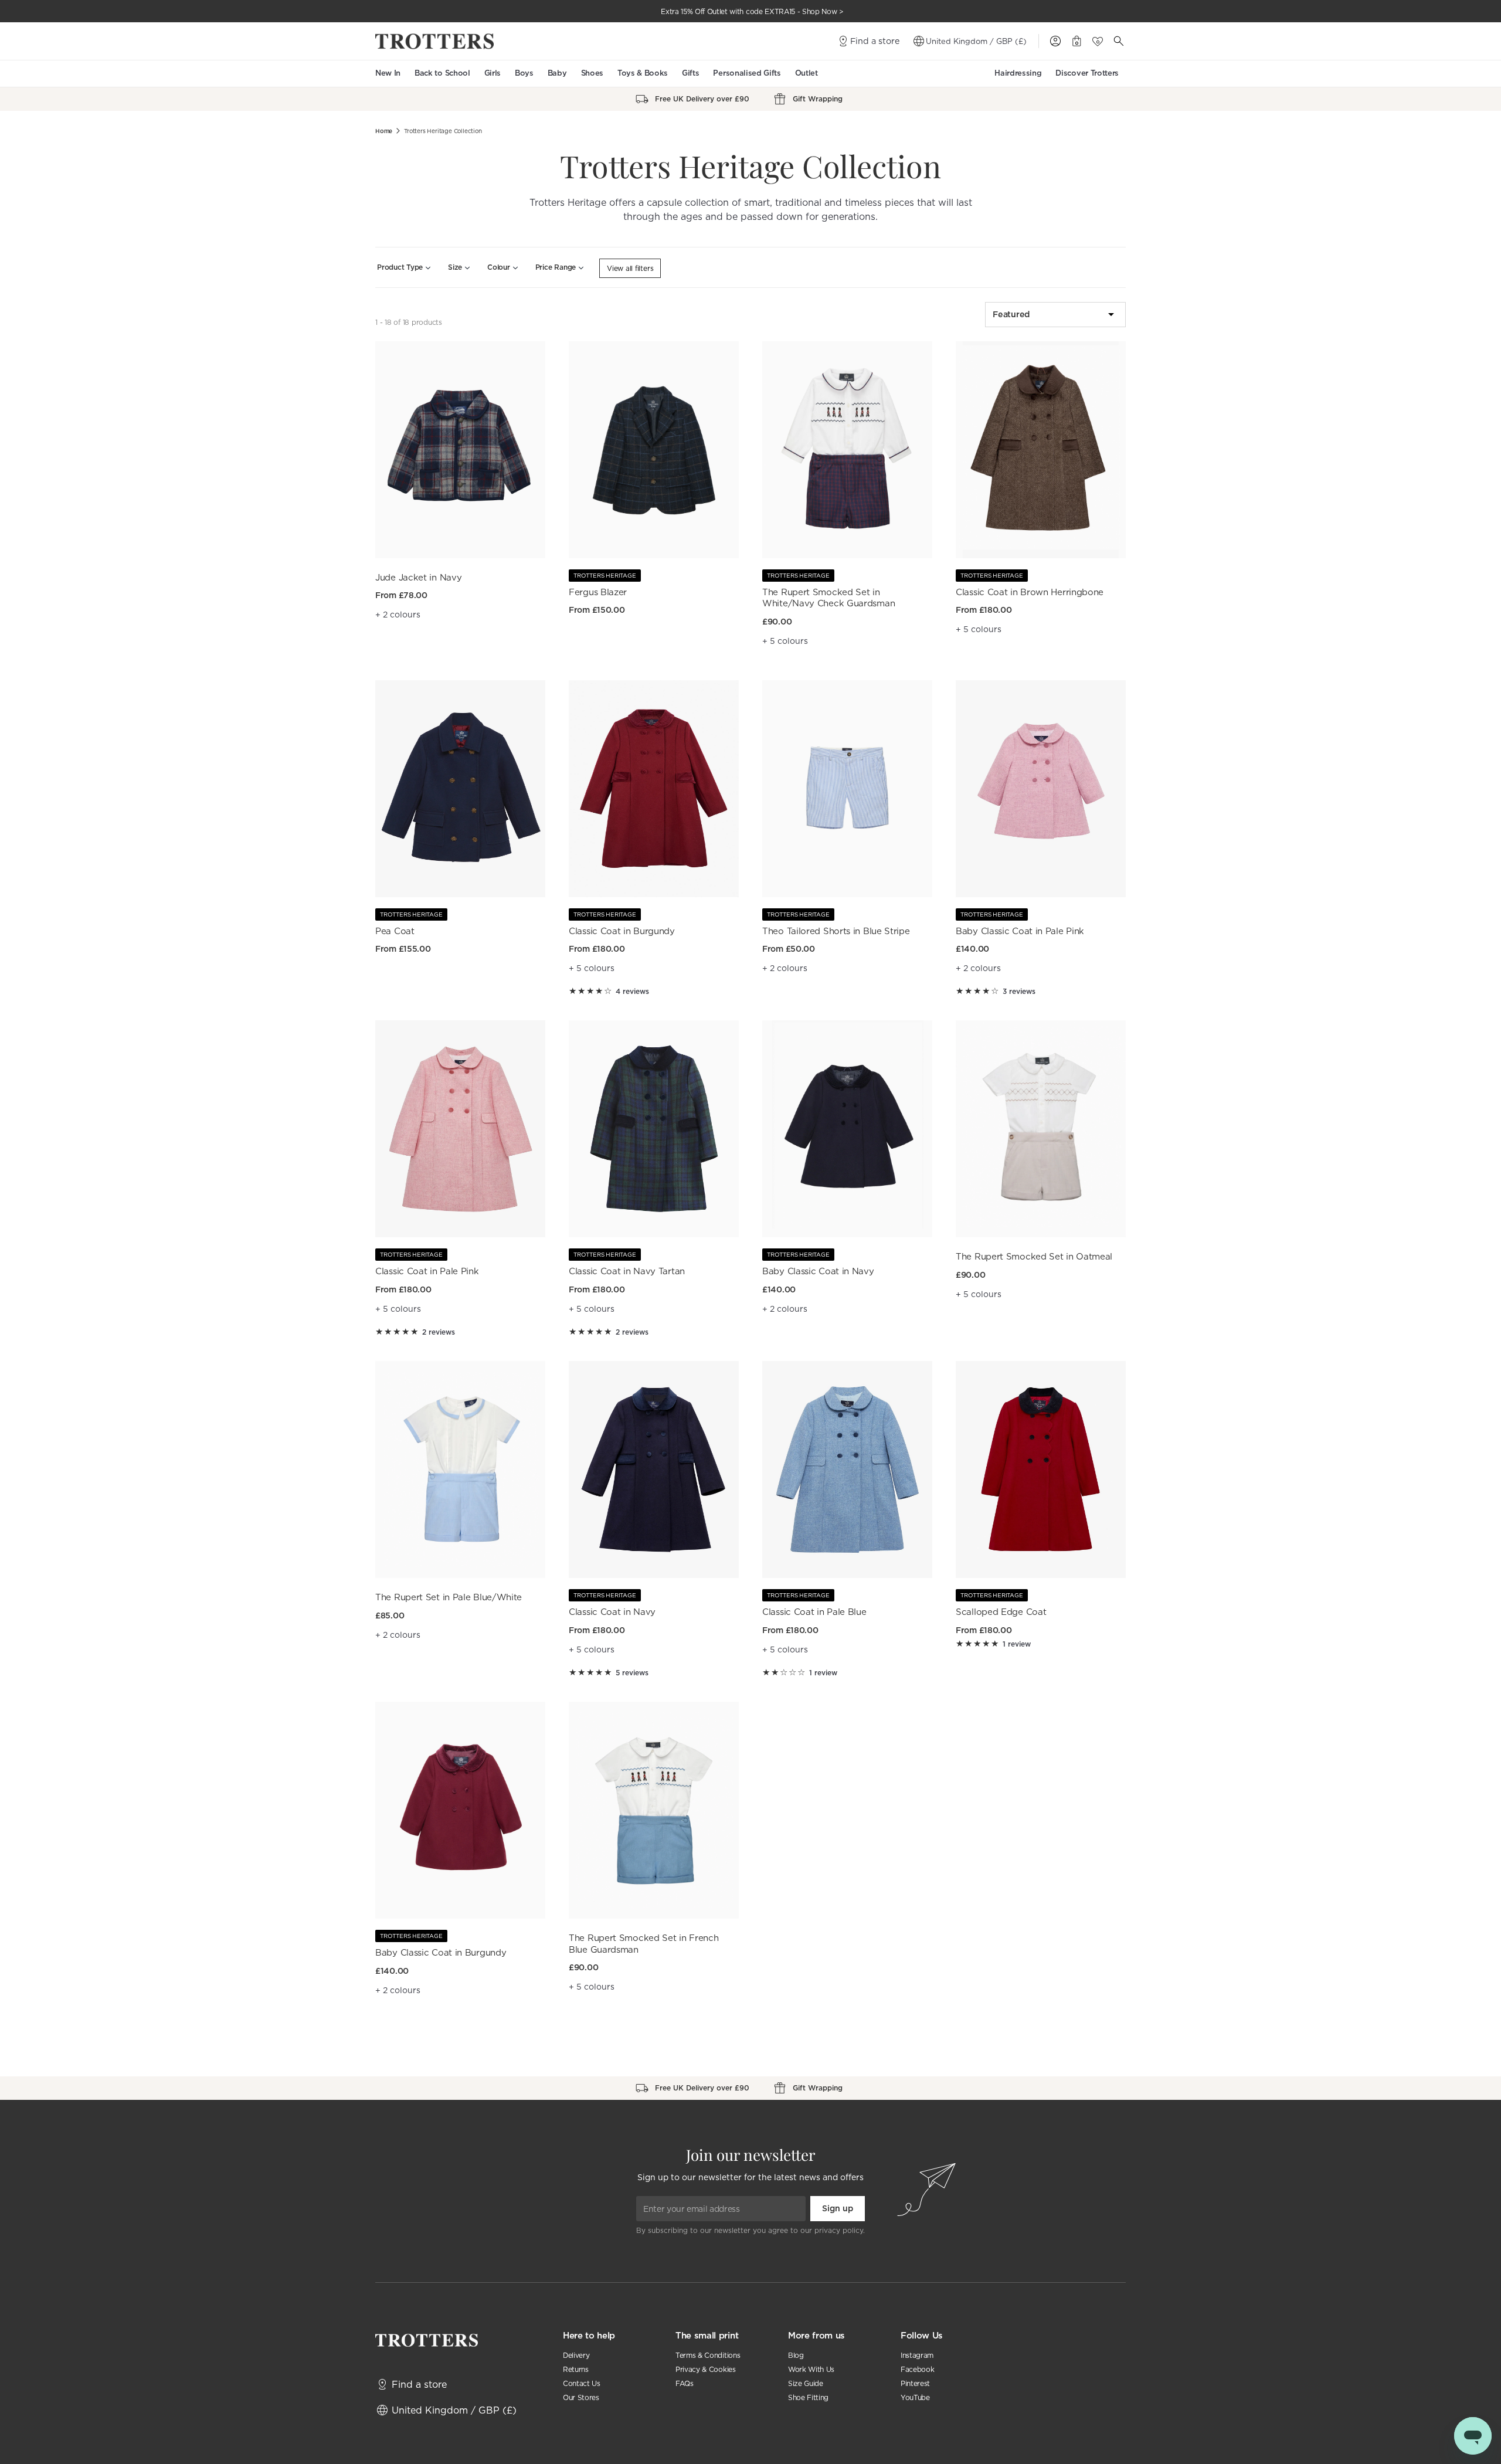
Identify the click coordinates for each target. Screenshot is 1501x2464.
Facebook (917, 2369)
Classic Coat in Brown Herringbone (1030, 592)
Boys (524, 73)
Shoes (592, 73)
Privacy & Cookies (706, 2369)
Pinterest (915, 2383)
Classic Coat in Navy (612, 1612)
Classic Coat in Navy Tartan (627, 1271)
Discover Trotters (1087, 73)
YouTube (915, 2397)
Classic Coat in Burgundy (622, 931)
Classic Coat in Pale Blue (814, 1612)
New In (388, 73)
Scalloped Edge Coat (1001, 1612)
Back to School (442, 73)
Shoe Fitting (808, 2397)
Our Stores (581, 2397)
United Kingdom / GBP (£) (976, 41)
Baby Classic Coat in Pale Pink (1020, 931)
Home (384, 131)
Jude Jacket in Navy (418, 577)
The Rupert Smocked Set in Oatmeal (1034, 1256)
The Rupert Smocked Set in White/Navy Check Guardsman (828, 598)
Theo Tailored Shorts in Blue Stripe (836, 931)
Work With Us (811, 2369)
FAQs (685, 2383)
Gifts (690, 73)
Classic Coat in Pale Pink (427, 1271)
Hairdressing (1018, 73)
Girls (493, 73)
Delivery (576, 2355)
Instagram (917, 2355)
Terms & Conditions (708, 2355)
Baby (557, 73)
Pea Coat (395, 931)
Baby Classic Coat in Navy (818, 1271)
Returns (576, 2369)
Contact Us (582, 2383)
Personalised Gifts (747, 73)
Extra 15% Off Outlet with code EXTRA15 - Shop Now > (752, 11)
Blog (796, 2355)
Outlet (806, 73)
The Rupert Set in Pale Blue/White (449, 1597)
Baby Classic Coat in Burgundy (441, 1952)
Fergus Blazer (598, 592)
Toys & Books (643, 73)
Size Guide (806, 2383)
